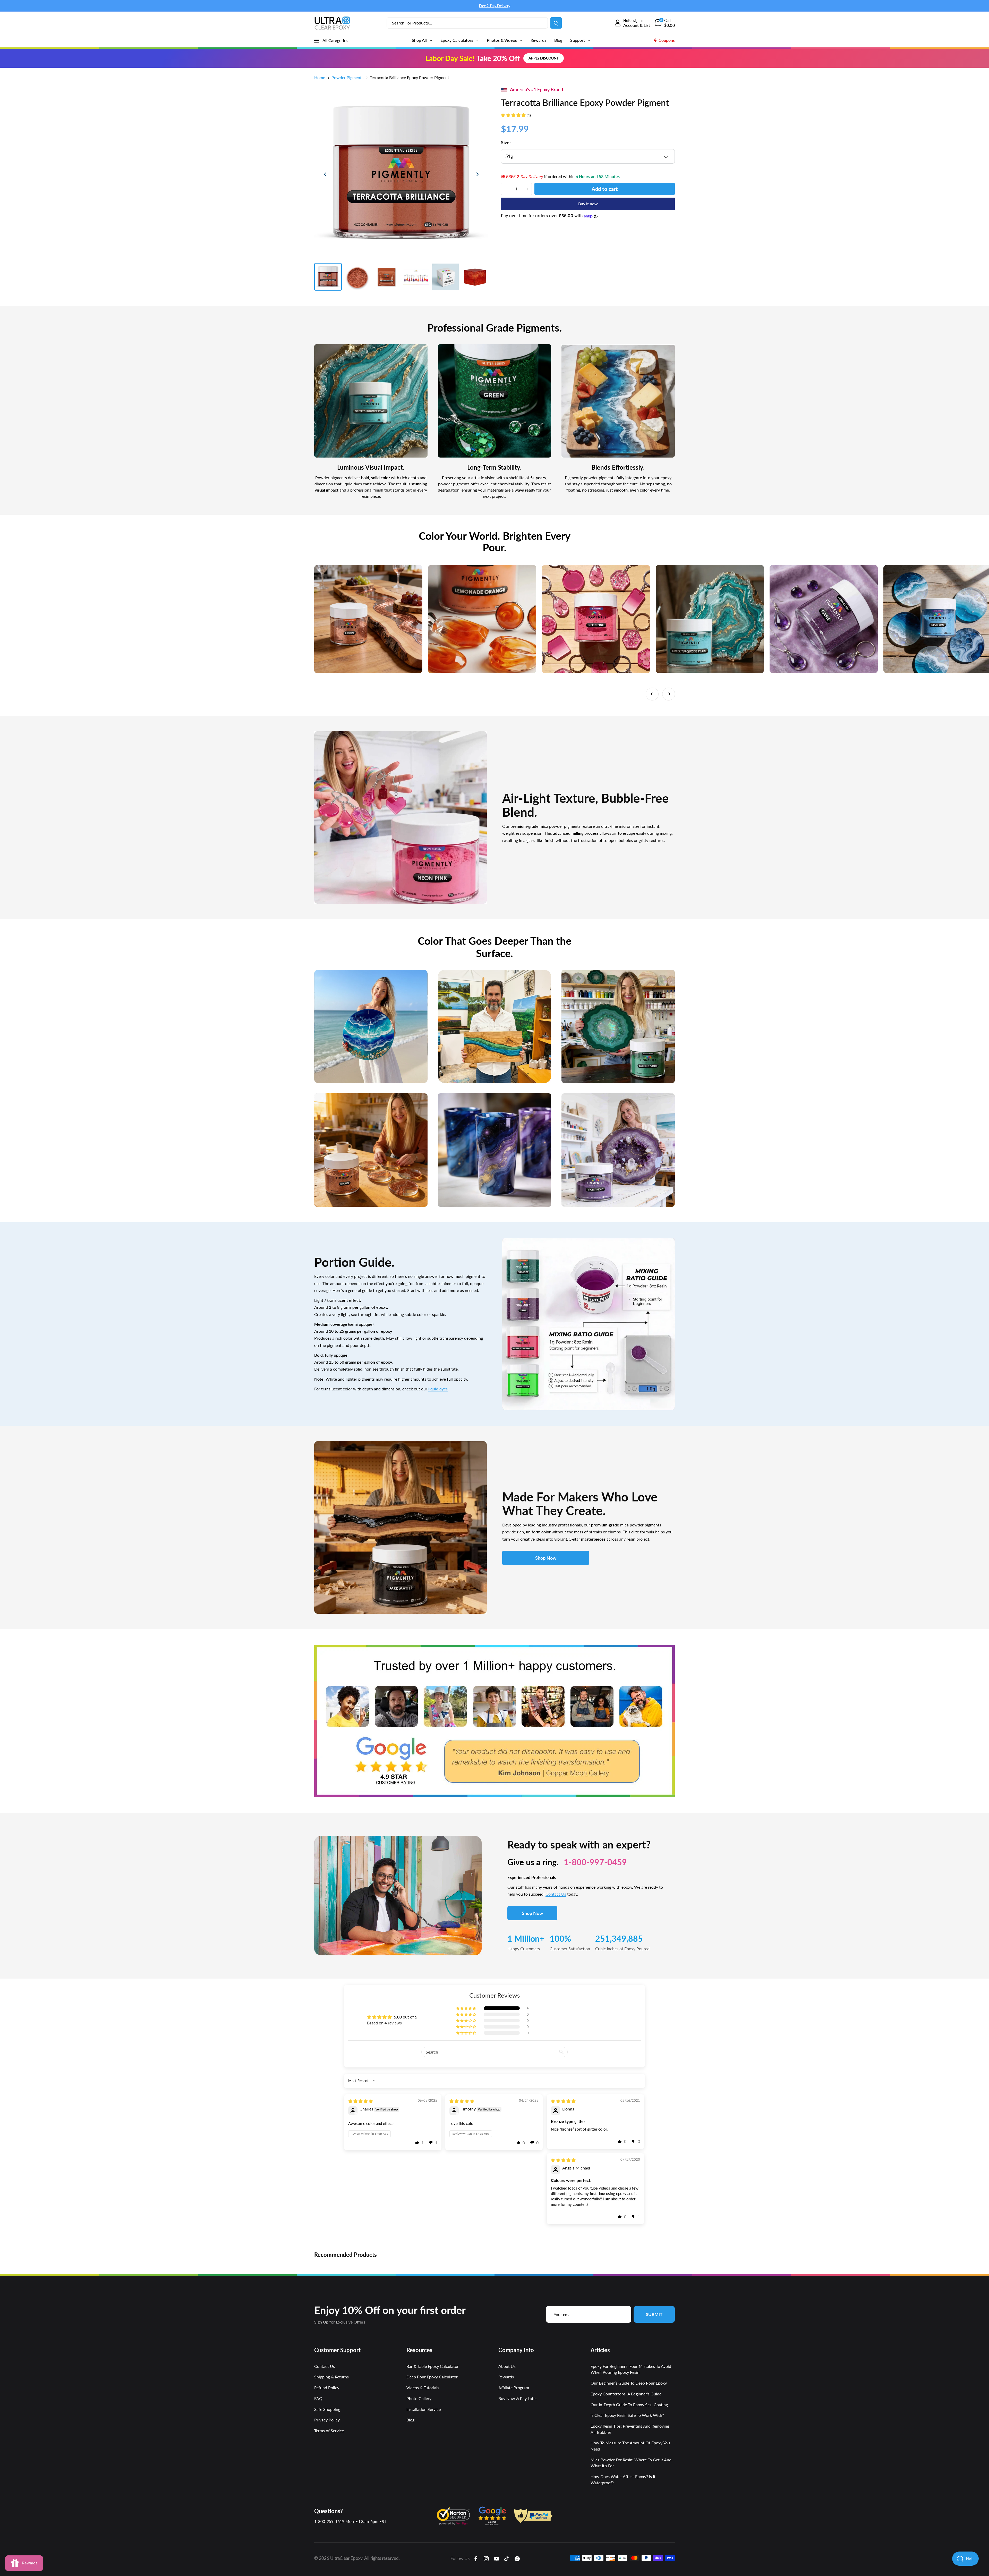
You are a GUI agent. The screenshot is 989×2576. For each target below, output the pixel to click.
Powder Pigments (347, 77)
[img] (361, 2101)
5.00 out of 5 (406, 2017)
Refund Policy (327, 2388)
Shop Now (546, 1558)
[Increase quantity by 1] (527, 189)
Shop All (420, 40)
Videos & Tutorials (423, 2388)
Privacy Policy (327, 2420)
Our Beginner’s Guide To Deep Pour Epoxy (629, 2383)
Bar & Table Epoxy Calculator (433, 2366)
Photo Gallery (419, 2398)
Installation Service (424, 2409)
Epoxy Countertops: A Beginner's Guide (626, 2394)
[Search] (556, 23)
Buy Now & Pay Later (518, 2398)
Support (578, 40)
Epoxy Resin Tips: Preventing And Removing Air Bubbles (630, 2429)
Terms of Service (329, 2431)
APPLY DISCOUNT (544, 58)
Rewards (538, 40)
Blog (558, 40)
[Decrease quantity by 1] (506, 189)
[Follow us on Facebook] (476, 2558)
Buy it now (588, 204)
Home (320, 77)
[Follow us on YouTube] (497, 2558)
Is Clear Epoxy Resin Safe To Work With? (627, 2415)
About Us (507, 2366)
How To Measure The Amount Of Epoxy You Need (630, 2446)
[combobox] (467, 23)
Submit (654, 2314)
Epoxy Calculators (457, 40)
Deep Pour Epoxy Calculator (432, 2377)
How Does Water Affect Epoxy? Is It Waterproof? (623, 2480)
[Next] (477, 174)
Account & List (637, 25)
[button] (514, 115)
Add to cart (605, 189)
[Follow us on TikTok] (507, 2558)
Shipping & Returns (331, 2377)
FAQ (318, 2398)
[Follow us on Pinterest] (517, 2558)
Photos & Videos (502, 40)
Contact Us (556, 1894)
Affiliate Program (514, 2388)
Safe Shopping (327, 2409)
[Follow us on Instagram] (486, 2558)
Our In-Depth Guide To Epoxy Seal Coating (629, 2405)
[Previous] (325, 174)
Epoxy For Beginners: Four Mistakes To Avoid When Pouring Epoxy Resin (631, 2369)
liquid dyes (438, 1389)
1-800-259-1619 (329, 2521)
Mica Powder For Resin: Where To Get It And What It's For (631, 2463)
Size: (506, 142)
